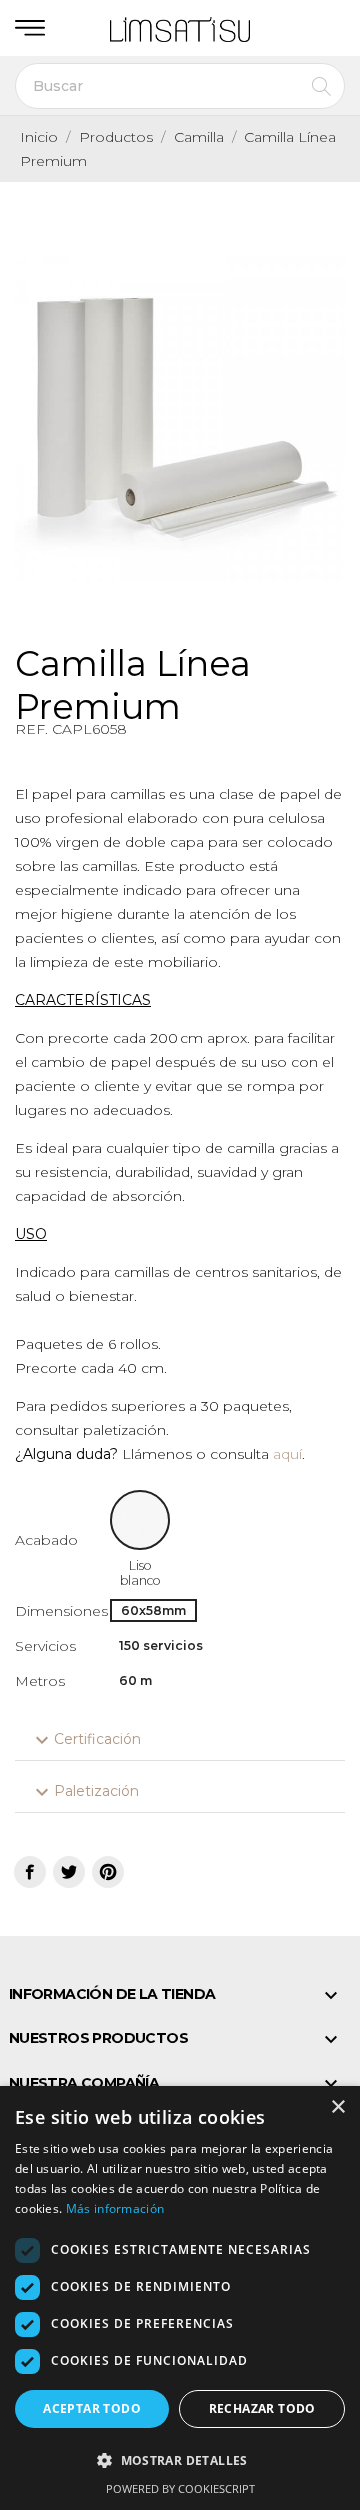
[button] (180, 2461)
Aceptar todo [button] (92, 2408)
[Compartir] (30, 1872)
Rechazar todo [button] (262, 2408)
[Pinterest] (108, 1872)
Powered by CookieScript (180, 2488)
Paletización (84, 1792)
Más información (115, 2208)
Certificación (85, 1740)
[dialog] (180, 2298)
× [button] (337, 2107)
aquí (287, 1454)
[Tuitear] (69, 1872)
